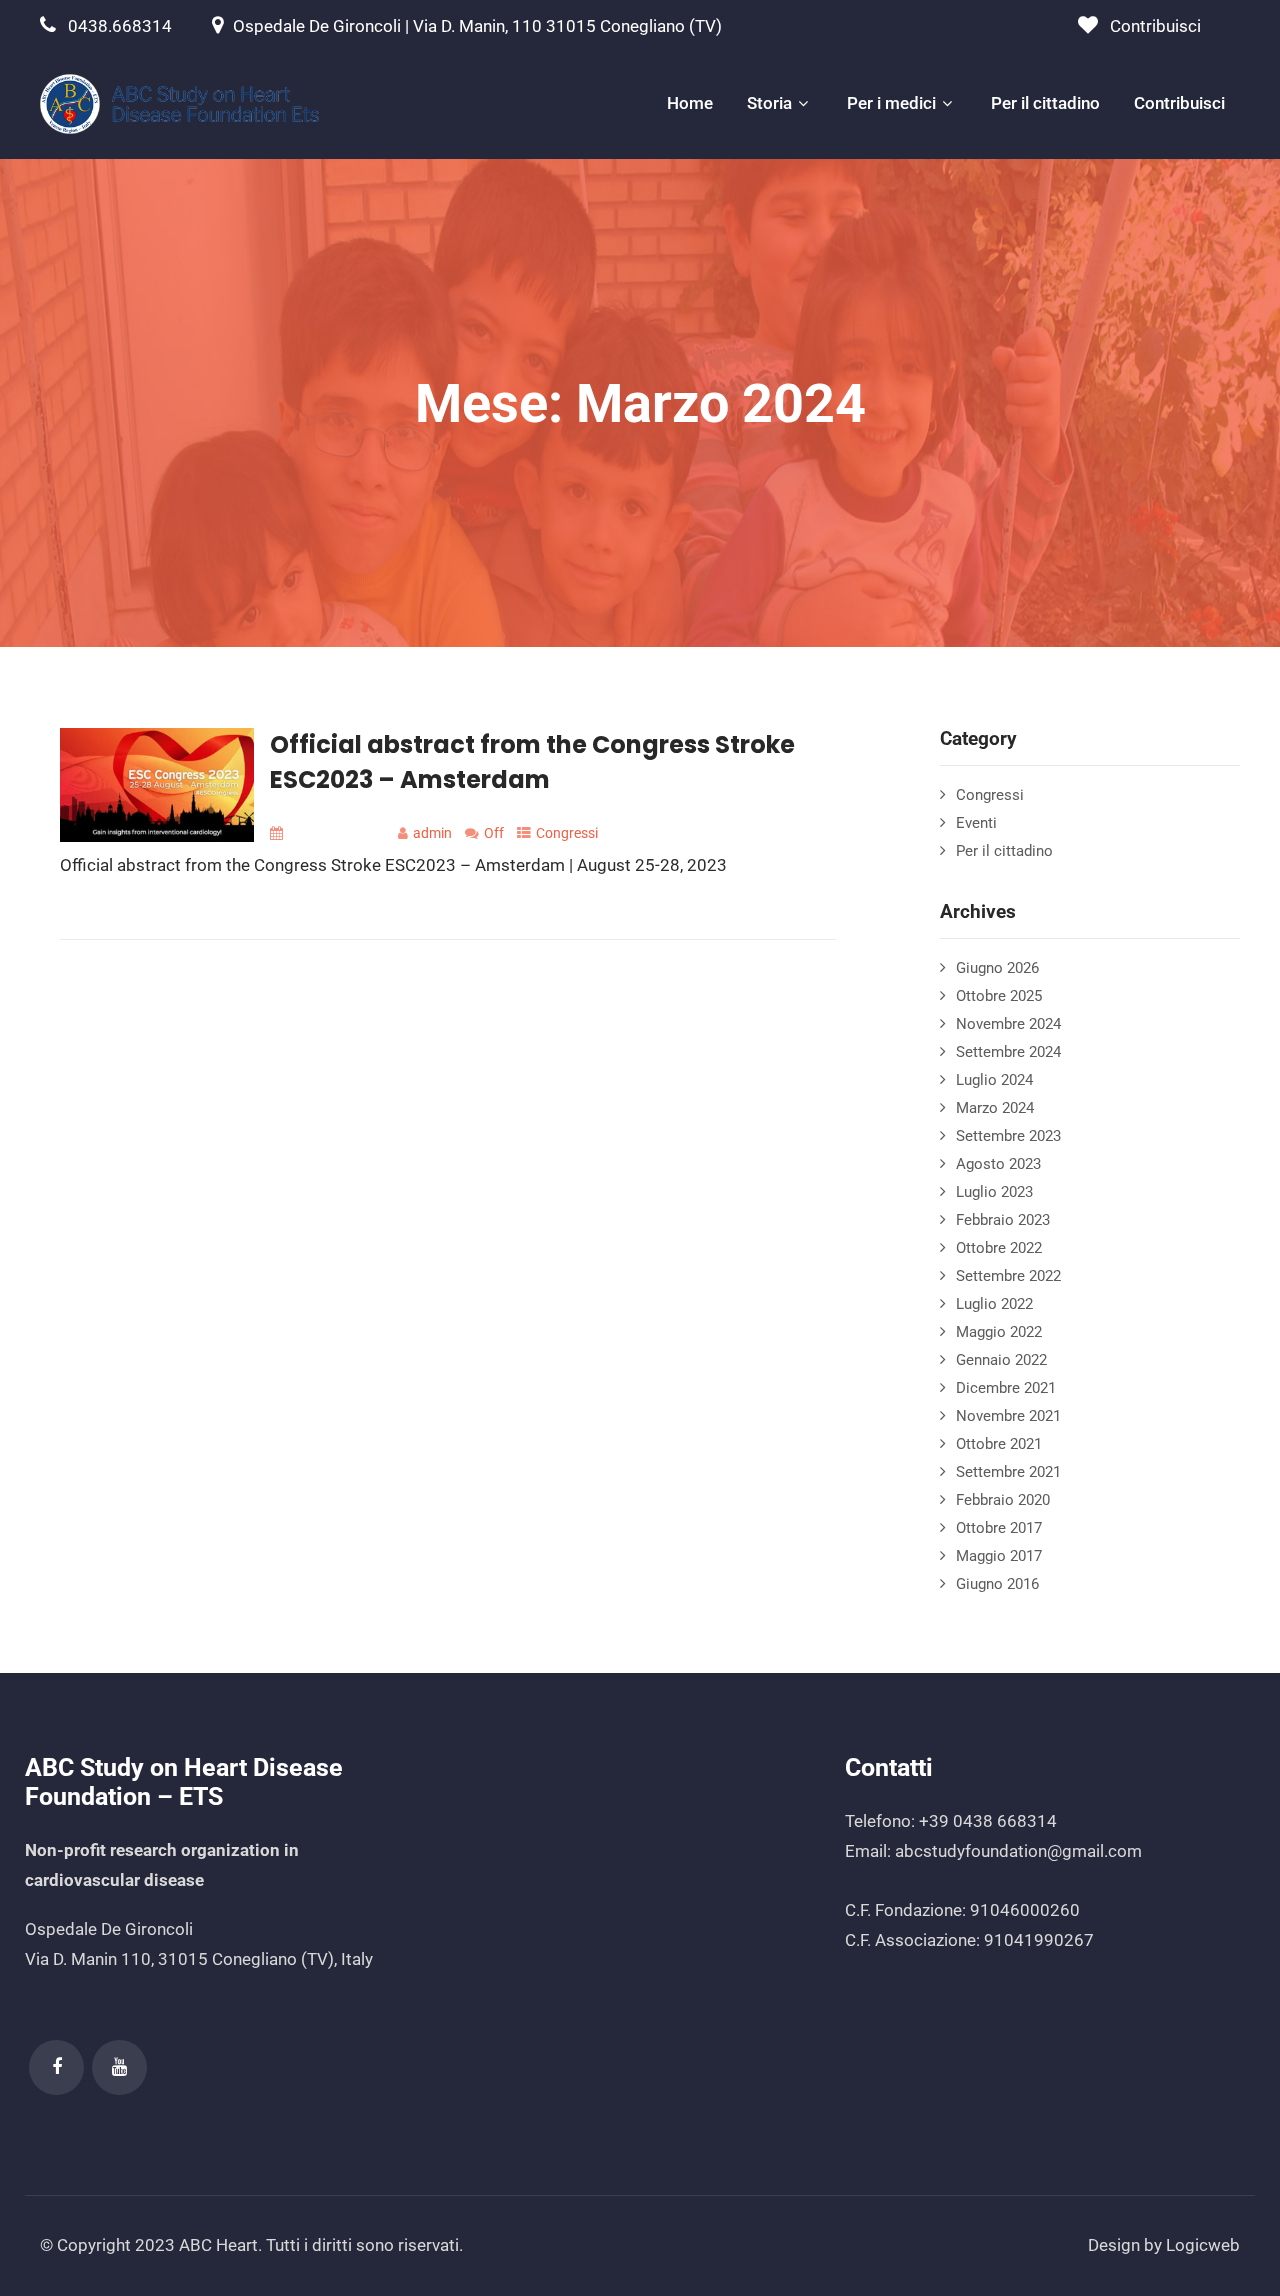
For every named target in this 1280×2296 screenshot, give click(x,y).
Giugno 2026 (997, 968)
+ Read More (792, 919)
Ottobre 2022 (999, 1248)
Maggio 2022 (999, 1332)
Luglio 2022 (994, 1304)
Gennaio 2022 (1001, 1360)
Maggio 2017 (999, 1556)
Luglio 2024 (994, 1080)
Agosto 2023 (998, 1164)
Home (690, 103)
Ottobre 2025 (999, 996)
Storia (769, 103)
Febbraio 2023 (1003, 1220)
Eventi (976, 823)
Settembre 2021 (1008, 1472)
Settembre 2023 (1008, 1136)
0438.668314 (120, 26)
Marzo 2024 (995, 1108)
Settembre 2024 (1008, 1052)
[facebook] (56, 2067)
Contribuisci (1155, 26)
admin (432, 833)
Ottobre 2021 (999, 1444)
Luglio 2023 (994, 1192)
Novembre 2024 (1008, 1024)
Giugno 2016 (997, 1584)
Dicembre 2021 (1006, 1388)
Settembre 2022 (1008, 1276)
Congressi (567, 833)
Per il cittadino (1045, 103)
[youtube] (119, 2067)
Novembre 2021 (1008, 1416)
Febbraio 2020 (1003, 1500)
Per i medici (891, 103)
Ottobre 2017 (999, 1528)
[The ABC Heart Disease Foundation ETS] (179, 104)
